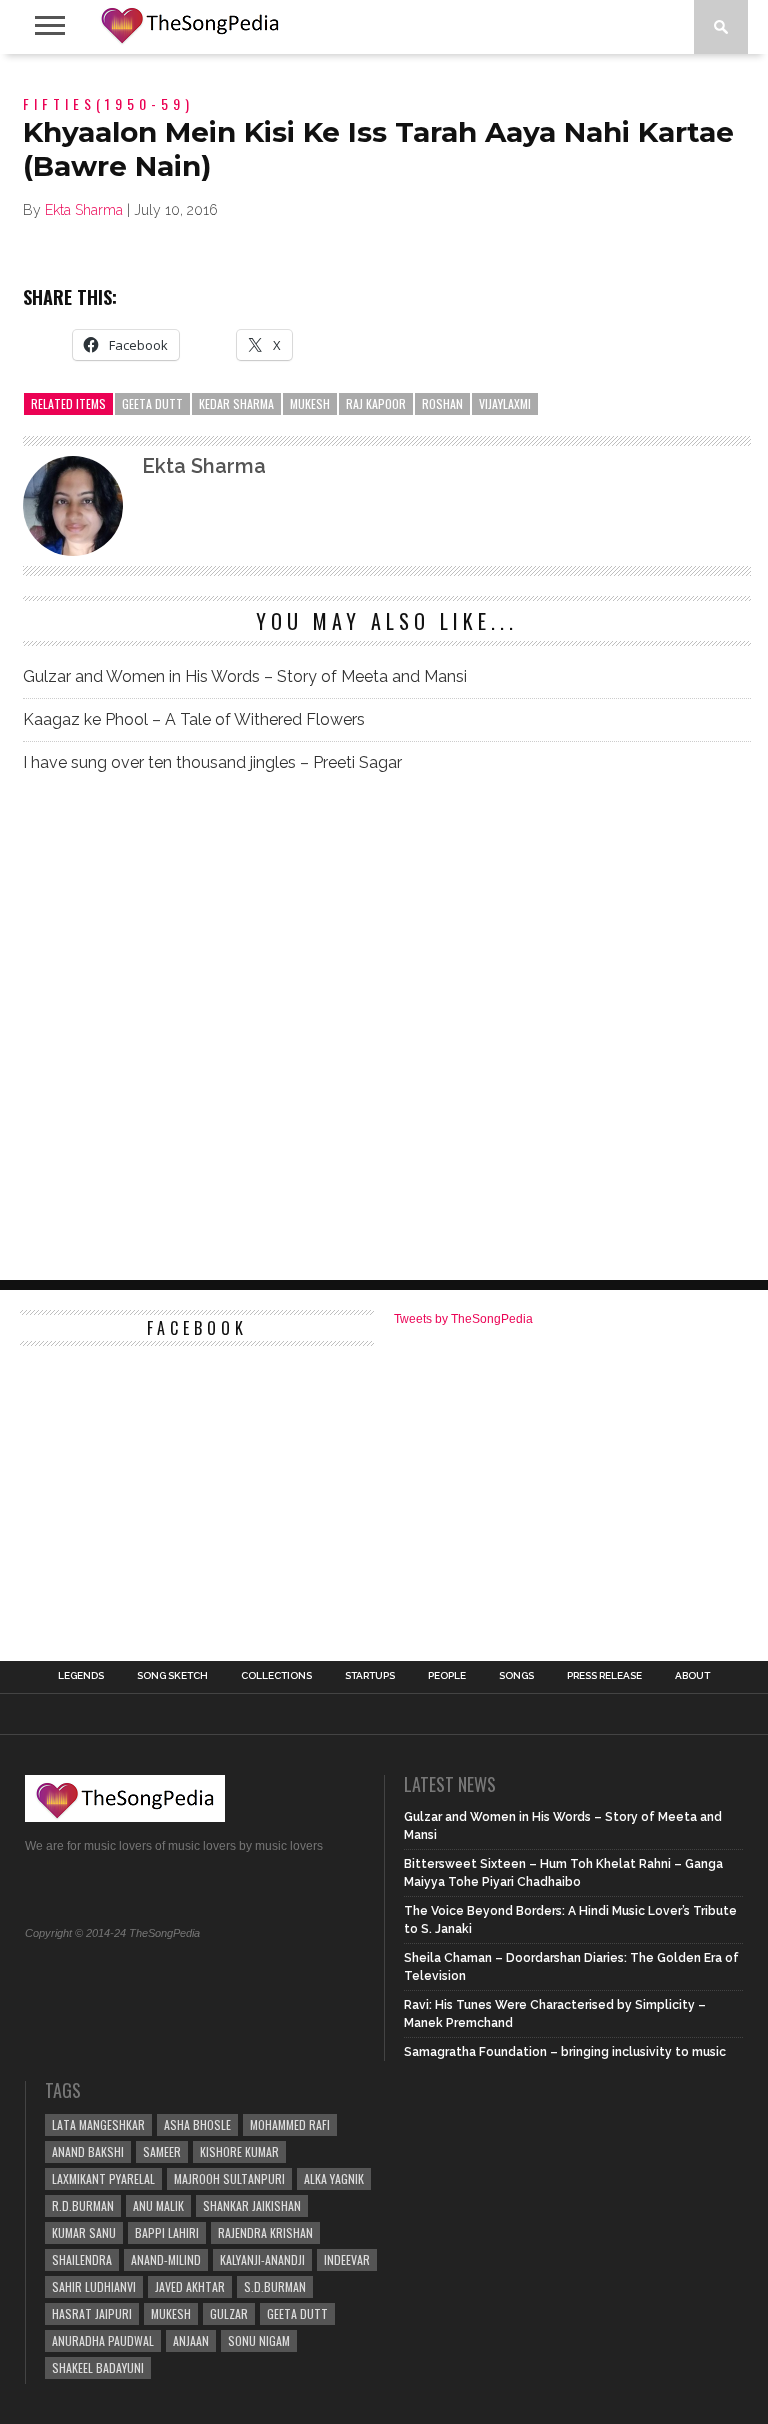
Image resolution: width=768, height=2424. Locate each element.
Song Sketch (172, 1676)
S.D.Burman (275, 2286)
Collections (276, 1676)
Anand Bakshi (88, 2151)
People (447, 1676)
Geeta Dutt (152, 403)
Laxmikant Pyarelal (103, 2178)
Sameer (162, 2151)
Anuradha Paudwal (103, 2340)
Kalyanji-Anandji (262, 2259)
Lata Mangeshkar (98, 2124)
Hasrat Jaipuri (92, 2313)
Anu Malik (158, 2205)
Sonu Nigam (259, 2340)
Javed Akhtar (190, 2286)
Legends (81, 1676)
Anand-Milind (166, 2259)
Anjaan (191, 2340)
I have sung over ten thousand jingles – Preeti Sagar (212, 762)
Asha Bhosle (197, 2124)
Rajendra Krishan (265, 2232)
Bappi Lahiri (167, 2232)
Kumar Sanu (84, 2232)
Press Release (604, 1676)
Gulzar (229, 2313)
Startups (370, 1676)
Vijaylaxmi (505, 403)
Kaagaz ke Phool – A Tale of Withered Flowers (194, 719)
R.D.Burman (83, 2205)
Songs (516, 1676)
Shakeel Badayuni (98, 2367)
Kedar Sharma (236, 403)
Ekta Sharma (84, 210)
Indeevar (347, 2259)
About (692, 1676)
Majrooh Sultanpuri (229, 2178)
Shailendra (82, 2259)
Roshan (442, 403)
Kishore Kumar (239, 2151)
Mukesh (310, 403)
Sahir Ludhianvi (94, 2286)
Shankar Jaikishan (252, 2205)
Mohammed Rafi (290, 2124)
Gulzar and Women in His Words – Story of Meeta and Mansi (245, 676)
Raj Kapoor (376, 403)
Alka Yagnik (334, 2178)
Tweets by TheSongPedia (463, 1319)
